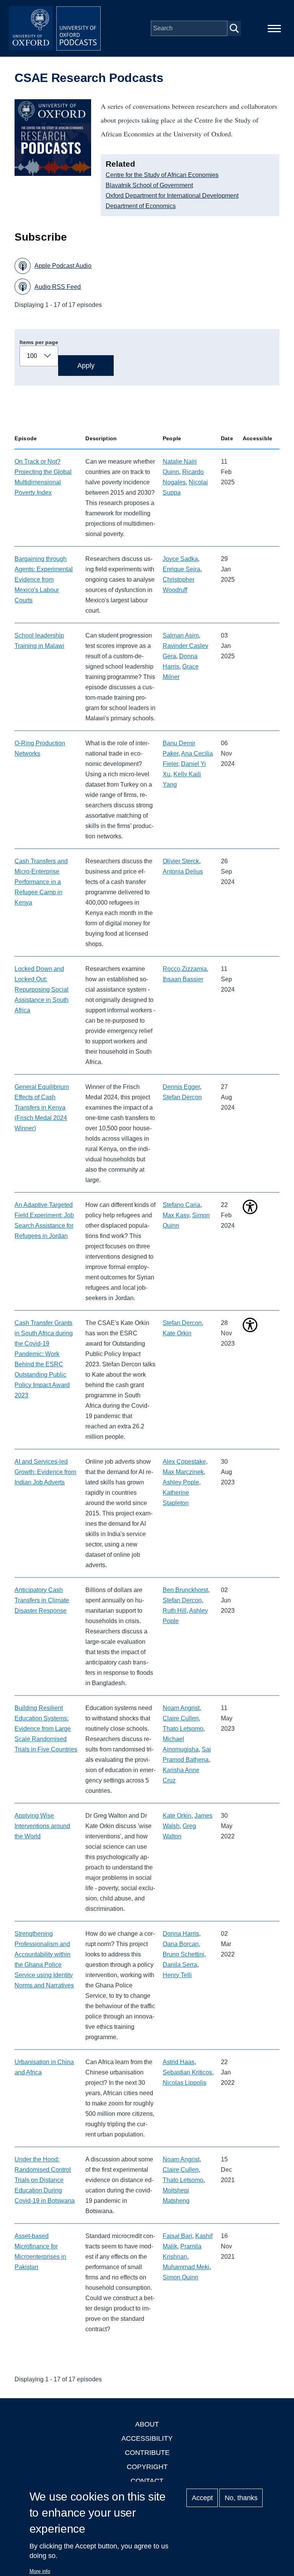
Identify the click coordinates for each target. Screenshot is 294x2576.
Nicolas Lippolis (185, 2083)
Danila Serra (180, 1965)
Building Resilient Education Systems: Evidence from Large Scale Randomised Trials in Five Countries (46, 1729)
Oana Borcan (181, 1944)
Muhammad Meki (186, 2267)
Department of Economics (141, 206)
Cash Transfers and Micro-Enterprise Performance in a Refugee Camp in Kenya (41, 882)
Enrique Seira (181, 569)
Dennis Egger (181, 1087)
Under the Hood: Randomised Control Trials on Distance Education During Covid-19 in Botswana (45, 2180)
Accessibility (147, 2438)
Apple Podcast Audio (63, 266)
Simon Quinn (180, 2277)
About (147, 2424)
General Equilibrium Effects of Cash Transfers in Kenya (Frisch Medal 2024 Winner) (42, 1108)
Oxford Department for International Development (172, 196)
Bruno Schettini (184, 1954)
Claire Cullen (181, 1718)
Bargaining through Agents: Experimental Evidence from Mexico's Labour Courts (44, 580)
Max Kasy (176, 1215)
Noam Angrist (181, 1708)
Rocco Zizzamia (185, 969)
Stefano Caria (181, 1205)
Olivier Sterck (181, 861)
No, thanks (241, 2498)
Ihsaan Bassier (183, 979)
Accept (202, 2498)
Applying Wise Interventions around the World (42, 1826)
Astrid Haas (179, 2062)
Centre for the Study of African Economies (162, 175)
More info (40, 2571)
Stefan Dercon (182, 1097)
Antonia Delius (183, 872)
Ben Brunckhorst (185, 1590)
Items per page (39, 342)
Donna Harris (181, 1934)
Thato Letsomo (183, 1729)
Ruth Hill (175, 1611)
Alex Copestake (184, 1462)
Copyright (147, 2467)
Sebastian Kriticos (187, 2072)
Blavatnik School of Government (149, 185)
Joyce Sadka (180, 559)
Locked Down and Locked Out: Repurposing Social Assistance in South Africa (42, 990)
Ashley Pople (181, 1482)
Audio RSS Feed (58, 287)
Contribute (147, 2453)
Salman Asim (181, 635)
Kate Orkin (177, 1333)
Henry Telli (177, 1975)
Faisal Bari (177, 2236)
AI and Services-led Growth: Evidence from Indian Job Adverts (45, 1472)
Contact (147, 2481)
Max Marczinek (183, 1472)
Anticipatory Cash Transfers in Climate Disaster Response (42, 1600)
